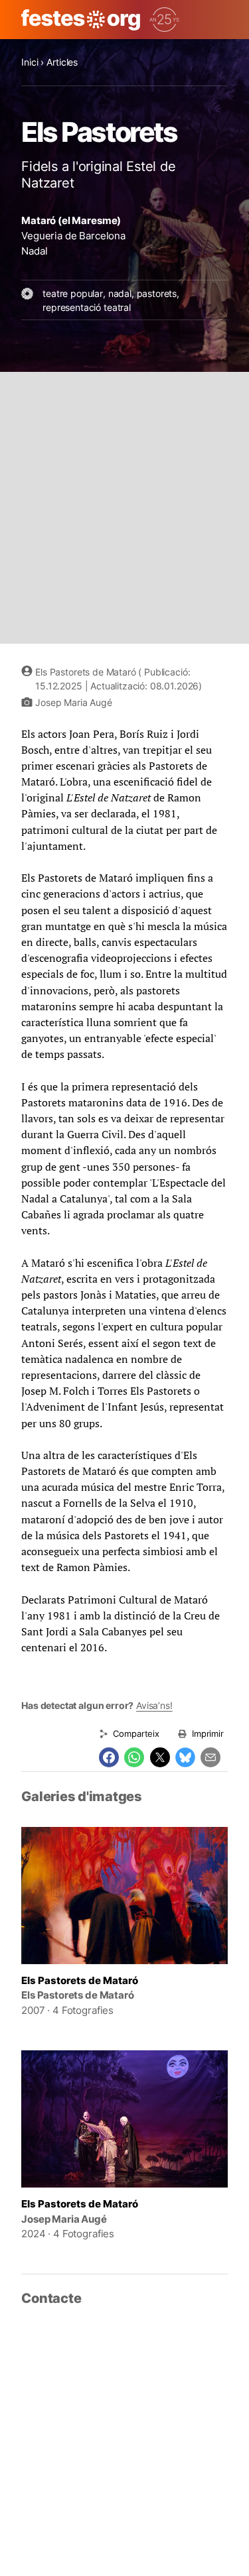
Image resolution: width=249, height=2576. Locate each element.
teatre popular (73, 293)
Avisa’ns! (154, 1705)
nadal (120, 293)
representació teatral (87, 307)
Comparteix (136, 1733)
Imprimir (208, 1733)
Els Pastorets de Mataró (80, 1980)
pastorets (157, 293)
